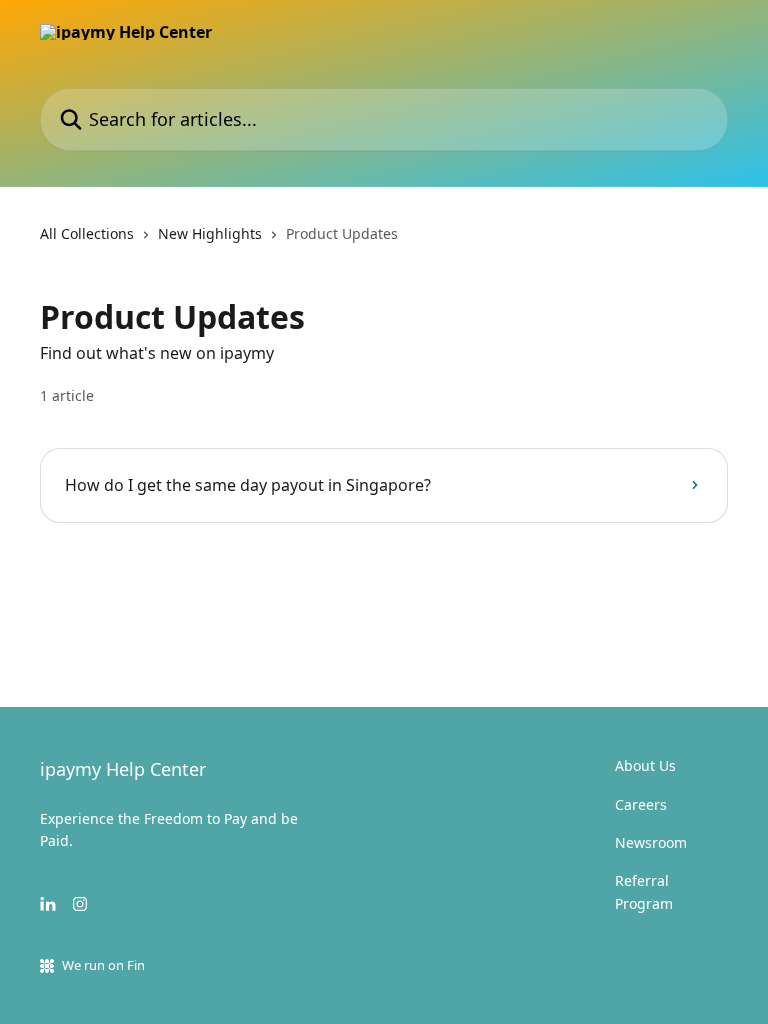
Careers (641, 804)
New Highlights (210, 233)
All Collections (87, 233)
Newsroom (651, 842)
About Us (645, 765)
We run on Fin (103, 965)
